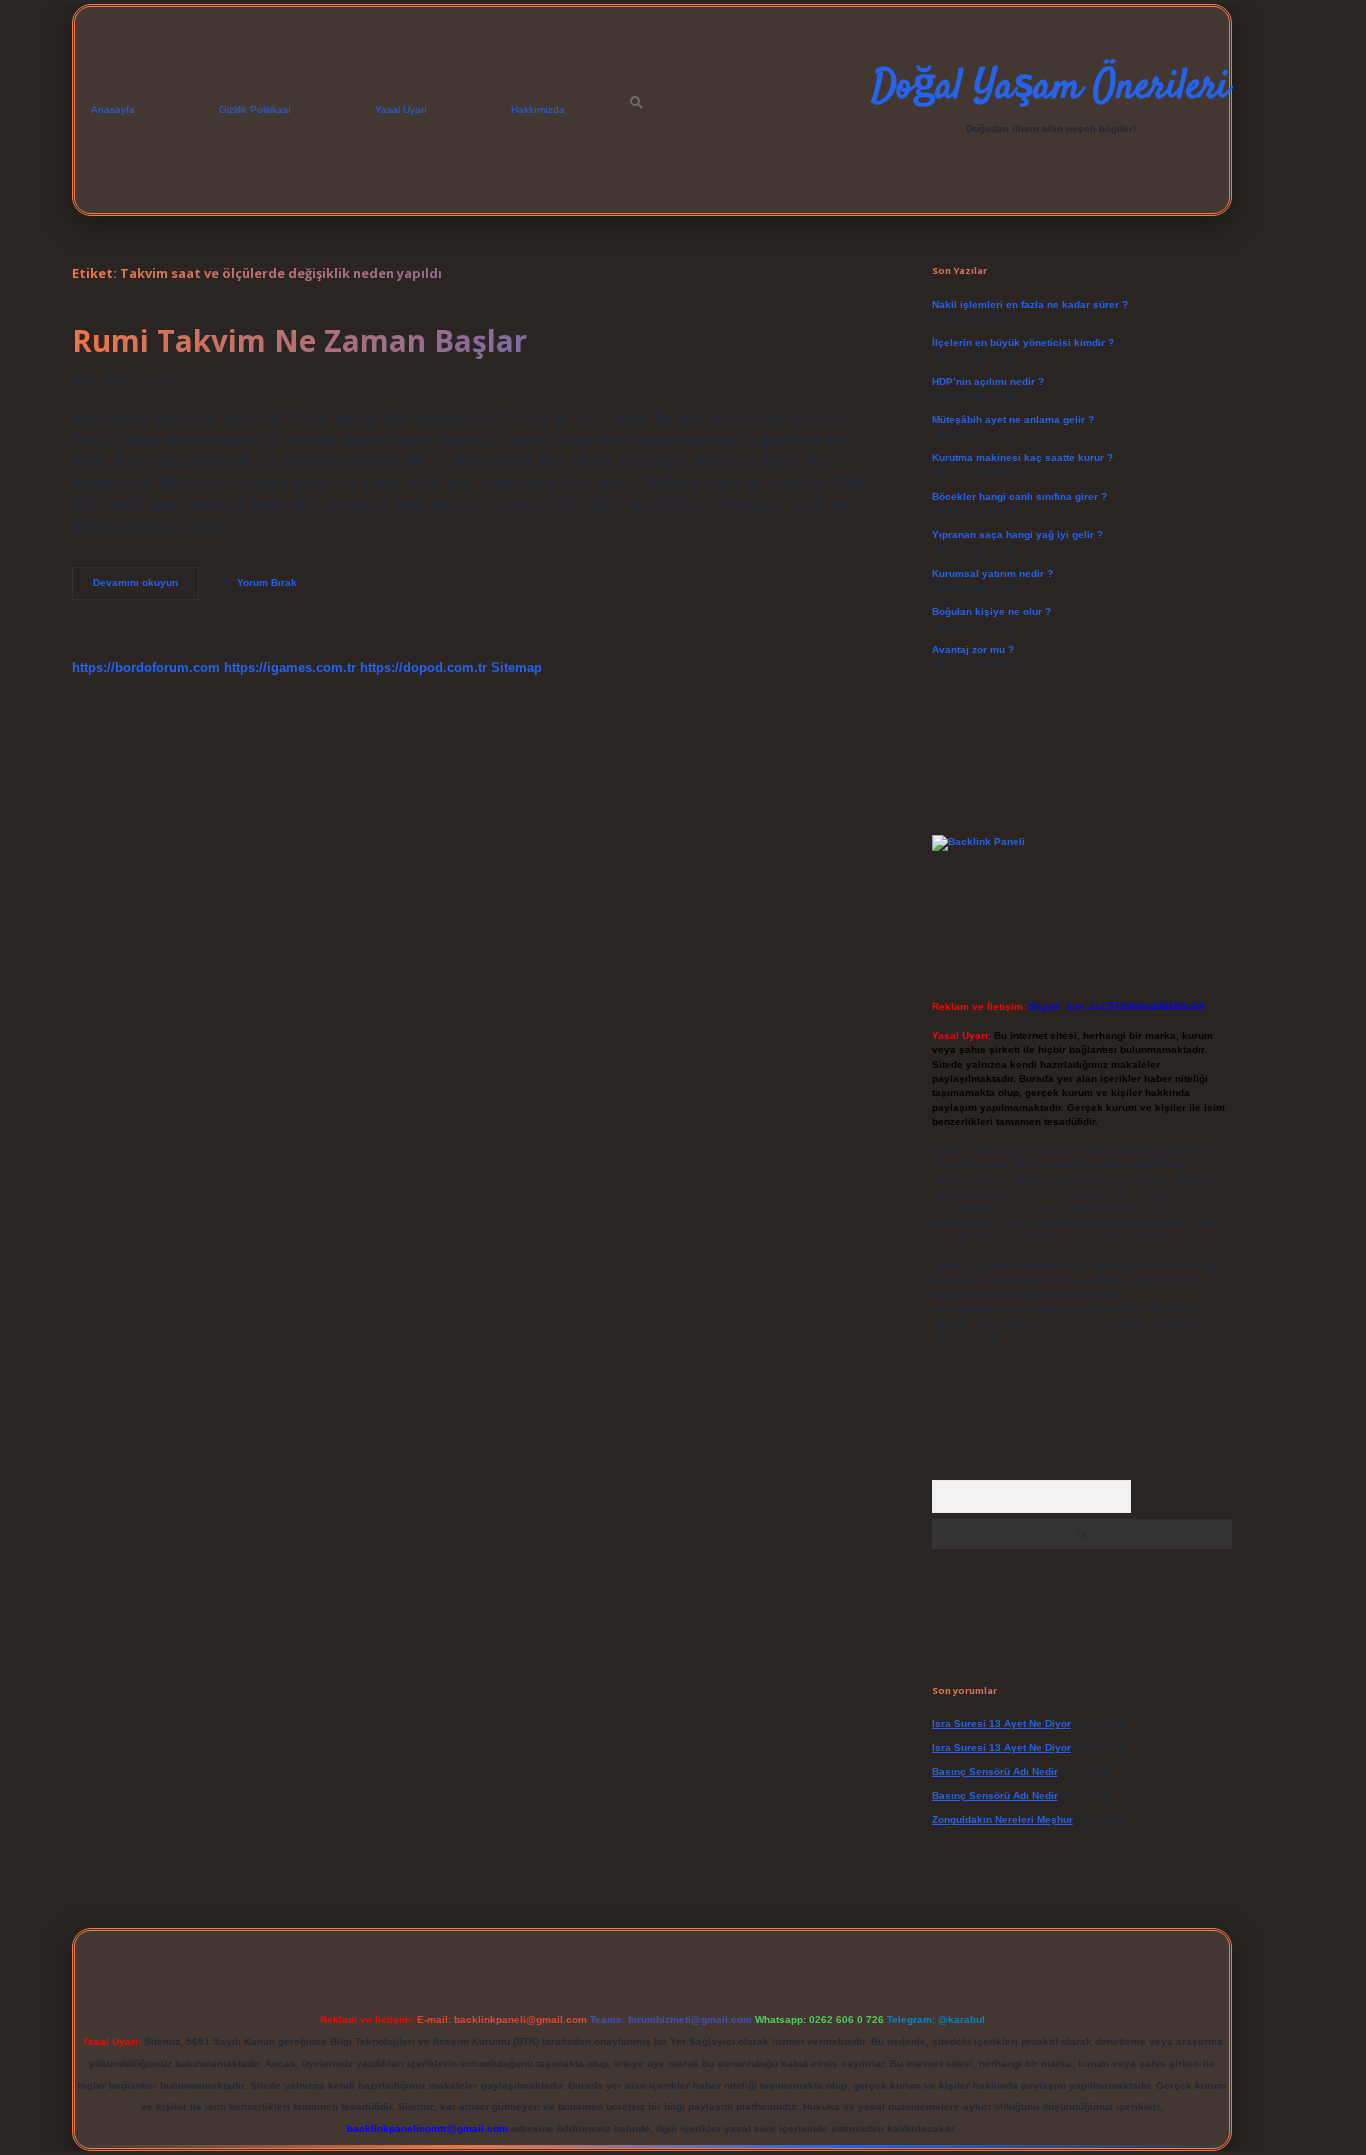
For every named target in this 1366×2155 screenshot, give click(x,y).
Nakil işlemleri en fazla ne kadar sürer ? (1030, 304)
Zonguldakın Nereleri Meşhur (1002, 1819)
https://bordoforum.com (146, 667)
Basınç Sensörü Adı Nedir (995, 1771)
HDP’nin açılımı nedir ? (988, 381)
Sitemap (516, 667)
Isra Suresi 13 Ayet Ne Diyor (1001, 1723)
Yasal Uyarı (401, 109)
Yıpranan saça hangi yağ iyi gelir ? (1017, 534)
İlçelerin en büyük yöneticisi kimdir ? (1023, 342)
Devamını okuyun (146, 587)
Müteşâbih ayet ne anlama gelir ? (1013, 419)
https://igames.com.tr (290, 667)
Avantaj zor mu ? (973, 649)
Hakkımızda (538, 109)
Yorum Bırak (267, 582)
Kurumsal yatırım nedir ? (992, 573)
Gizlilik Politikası (255, 109)
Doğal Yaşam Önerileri (1050, 88)
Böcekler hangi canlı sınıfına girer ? (1019, 496)
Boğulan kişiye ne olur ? (991, 611)
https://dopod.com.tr (423, 667)
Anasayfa (113, 109)
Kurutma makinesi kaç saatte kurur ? (1022, 457)
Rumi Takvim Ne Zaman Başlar (299, 340)
